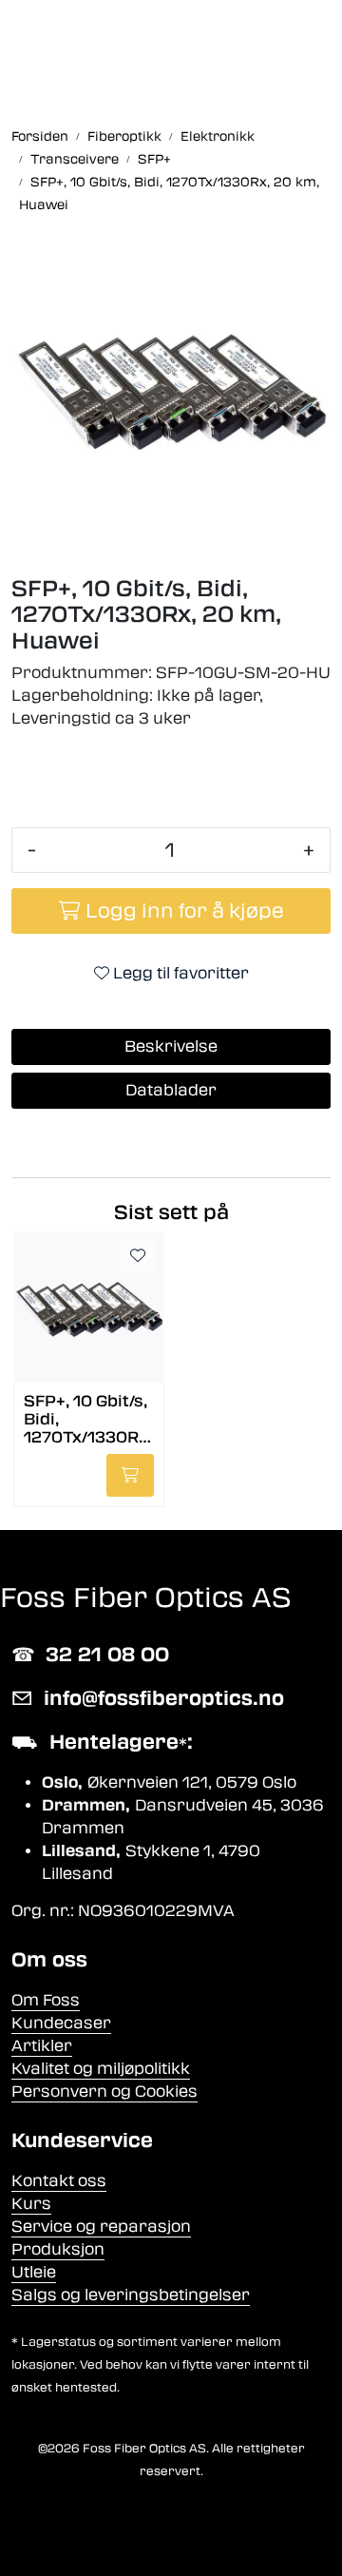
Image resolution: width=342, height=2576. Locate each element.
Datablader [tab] (171, 1090)
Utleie (34, 2272)
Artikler (42, 2046)
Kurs (31, 2204)
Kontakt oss (59, 2181)
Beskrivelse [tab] (171, 1046)
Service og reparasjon (101, 2227)
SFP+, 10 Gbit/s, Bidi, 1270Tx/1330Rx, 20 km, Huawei (88, 1418)
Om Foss (46, 2000)
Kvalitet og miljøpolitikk (101, 2069)
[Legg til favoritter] (138, 1256)
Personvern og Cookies (104, 2092)
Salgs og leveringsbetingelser (131, 2295)
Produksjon (58, 2249)
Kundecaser (61, 2023)
